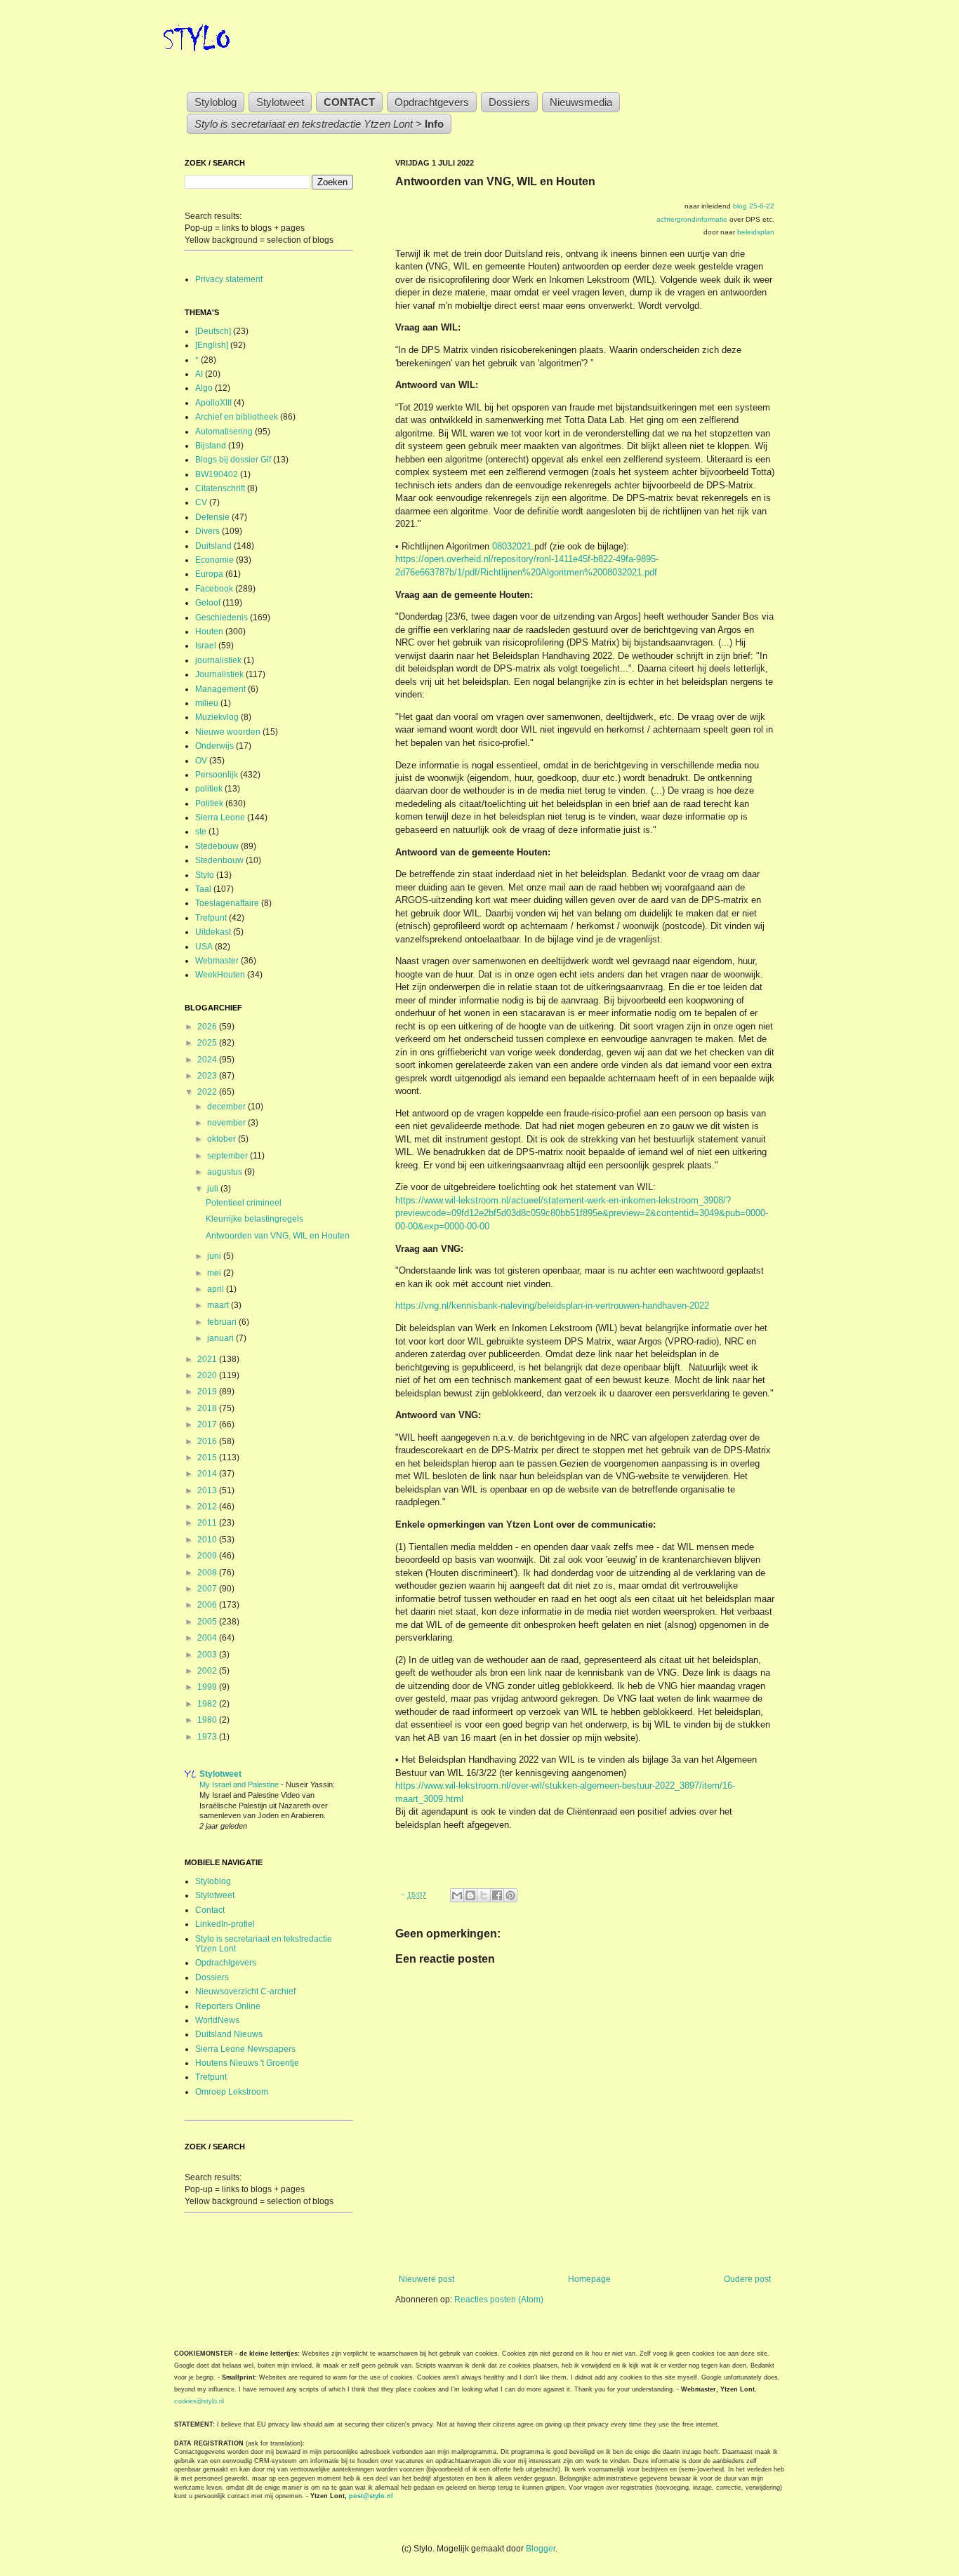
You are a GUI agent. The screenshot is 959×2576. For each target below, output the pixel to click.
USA (204, 947)
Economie (214, 560)
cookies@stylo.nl (199, 2401)
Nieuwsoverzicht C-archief (245, 1991)
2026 (208, 1027)
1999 (208, 1687)
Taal (203, 889)
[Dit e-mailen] (457, 1895)
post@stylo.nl (371, 2496)
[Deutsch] (213, 331)
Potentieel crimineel (244, 1203)
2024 (208, 1060)
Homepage (589, 2279)
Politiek (209, 803)
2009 (208, 1556)
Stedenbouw (219, 860)
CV (201, 502)
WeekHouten (220, 975)
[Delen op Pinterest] (510, 1895)
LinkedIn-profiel (225, 1924)
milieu (207, 703)
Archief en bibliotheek (237, 417)
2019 (208, 1392)
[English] (212, 345)
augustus (226, 1172)
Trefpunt (211, 918)
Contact (210, 1910)
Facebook (214, 589)
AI (199, 374)
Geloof (208, 603)
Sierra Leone (220, 817)
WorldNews (217, 2020)
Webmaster (217, 961)
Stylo (205, 875)
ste (201, 832)
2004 (208, 1638)
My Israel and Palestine (240, 1784)
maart (219, 1305)
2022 (208, 1092)
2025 (208, 1043)
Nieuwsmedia (581, 102)
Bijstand (211, 446)
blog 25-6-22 (754, 206)
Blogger (541, 2549)
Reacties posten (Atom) (499, 2300)
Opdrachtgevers (432, 102)
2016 (208, 1441)
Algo (204, 388)
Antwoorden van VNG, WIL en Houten (278, 1236)
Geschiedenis (221, 618)
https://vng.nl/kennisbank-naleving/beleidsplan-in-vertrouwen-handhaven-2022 (552, 1306)
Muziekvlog (217, 717)
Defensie (212, 517)
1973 (208, 1737)
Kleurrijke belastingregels (254, 1219)
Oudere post (747, 2279)
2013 (208, 1490)
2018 (208, 1408)
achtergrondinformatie (692, 219)
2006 (208, 1605)
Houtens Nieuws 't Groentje (247, 2063)
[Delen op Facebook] (497, 1895)
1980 (208, 1720)
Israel (206, 646)
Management (220, 689)
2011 (208, 1523)
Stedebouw (217, 846)
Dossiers (509, 102)
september (229, 1156)
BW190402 (217, 474)
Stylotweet (280, 102)
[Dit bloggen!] (470, 1895)
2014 (208, 1474)
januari (221, 1338)
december (227, 1107)
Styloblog (216, 102)
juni (215, 1256)
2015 (208, 1457)
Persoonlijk (217, 775)
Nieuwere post (426, 2279)
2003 (208, 1655)
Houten (209, 632)
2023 (208, 1076)
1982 (208, 1704)
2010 (208, 1540)
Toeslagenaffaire (227, 903)
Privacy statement (229, 279)
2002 (208, 1671)
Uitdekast (213, 932)
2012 (208, 1507)
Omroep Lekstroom (232, 2092)
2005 (208, 1622)
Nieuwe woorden (228, 732)
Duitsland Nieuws (229, 2034)
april (217, 1289)
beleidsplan (756, 232)
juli (214, 1189)
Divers (207, 531)
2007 (208, 1589)
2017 (208, 1424)
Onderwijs (214, 746)
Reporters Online (228, 2006)
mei (215, 1273)
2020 (208, 1375)
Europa (209, 574)
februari (223, 1322)
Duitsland (213, 546)
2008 (208, 1573)
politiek (209, 789)
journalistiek (218, 660)
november (227, 1123)
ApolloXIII (213, 403)
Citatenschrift (220, 488)
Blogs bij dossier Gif (233, 460)
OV (201, 761)
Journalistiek (219, 674)
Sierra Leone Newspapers (245, 2049)
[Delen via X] (484, 1895)
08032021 (512, 546)
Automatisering (224, 432)
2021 (208, 1359)
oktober (223, 1139)
